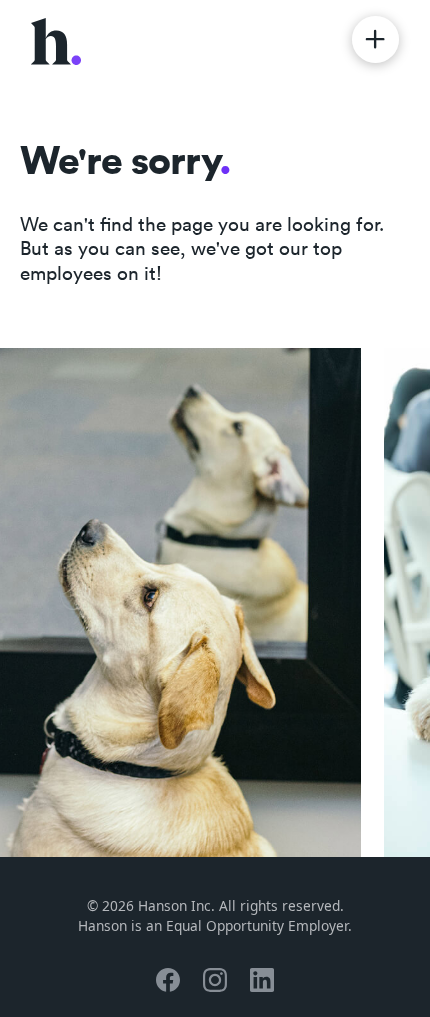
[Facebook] (168, 980)
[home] (56, 39)
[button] (375, 39)
